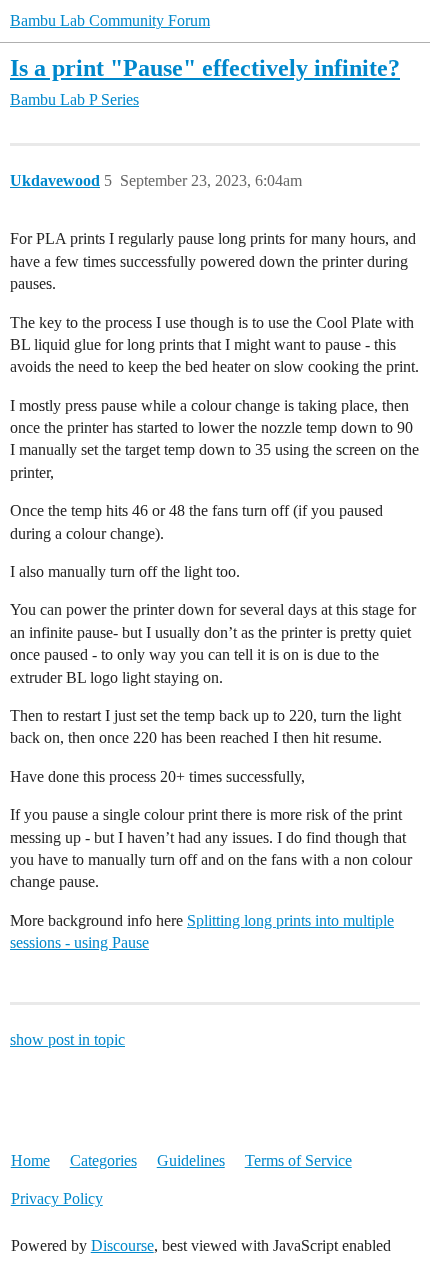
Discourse (122, 1245)
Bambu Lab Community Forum (110, 20)
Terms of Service (298, 1160)
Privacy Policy (57, 1198)
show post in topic (67, 1039)
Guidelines (191, 1160)
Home (30, 1160)
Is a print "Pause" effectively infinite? (205, 67)
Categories (103, 1160)
